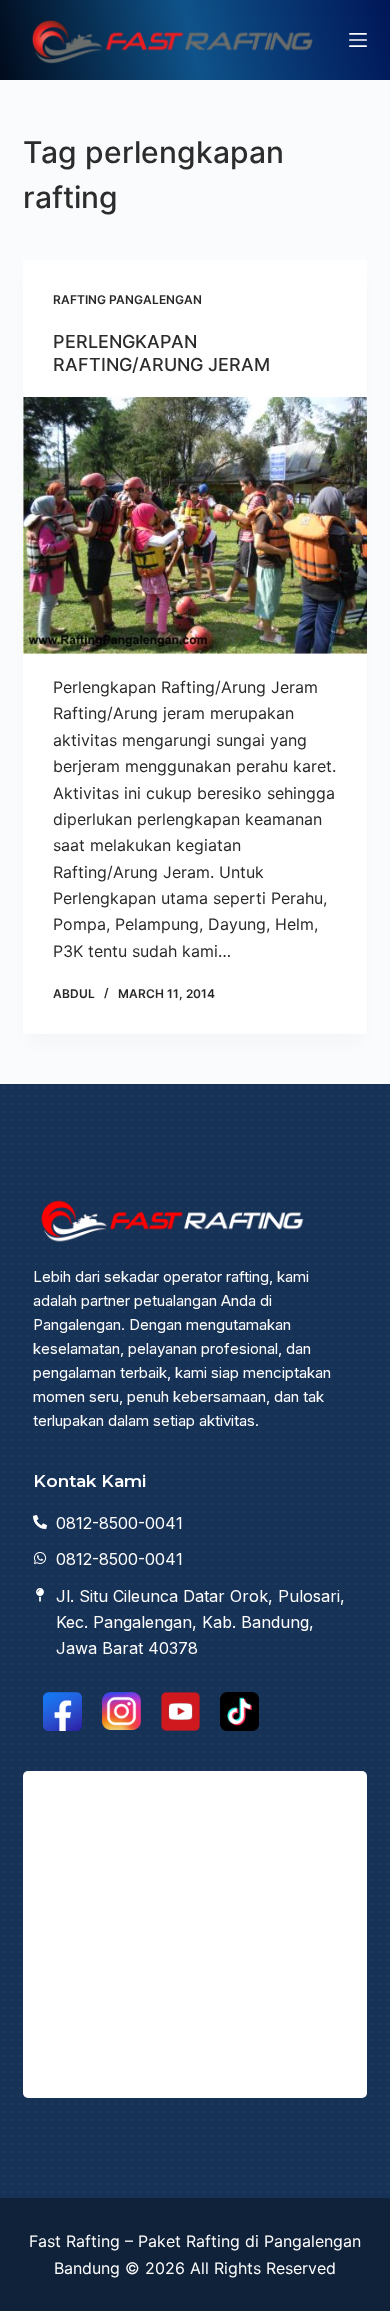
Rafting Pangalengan (127, 299)
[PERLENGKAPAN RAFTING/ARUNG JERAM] (194, 525)
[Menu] (358, 40)
